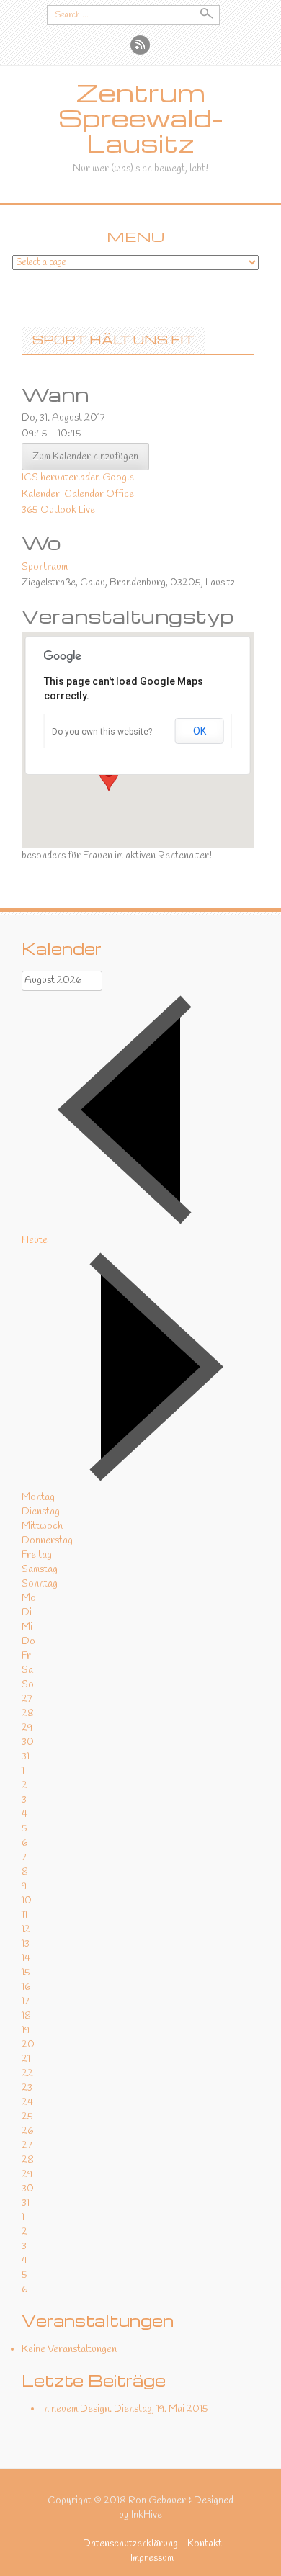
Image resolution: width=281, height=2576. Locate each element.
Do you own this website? (102, 732)
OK (200, 731)
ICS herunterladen (61, 478)
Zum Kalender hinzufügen (85, 457)
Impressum (152, 2558)
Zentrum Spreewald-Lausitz (141, 118)
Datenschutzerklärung (130, 2544)
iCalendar (83, 494)
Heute (35, 1240)
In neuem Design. (77, 2409)
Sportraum (45, 567)
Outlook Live (68, 510)
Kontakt (205, 2544)
